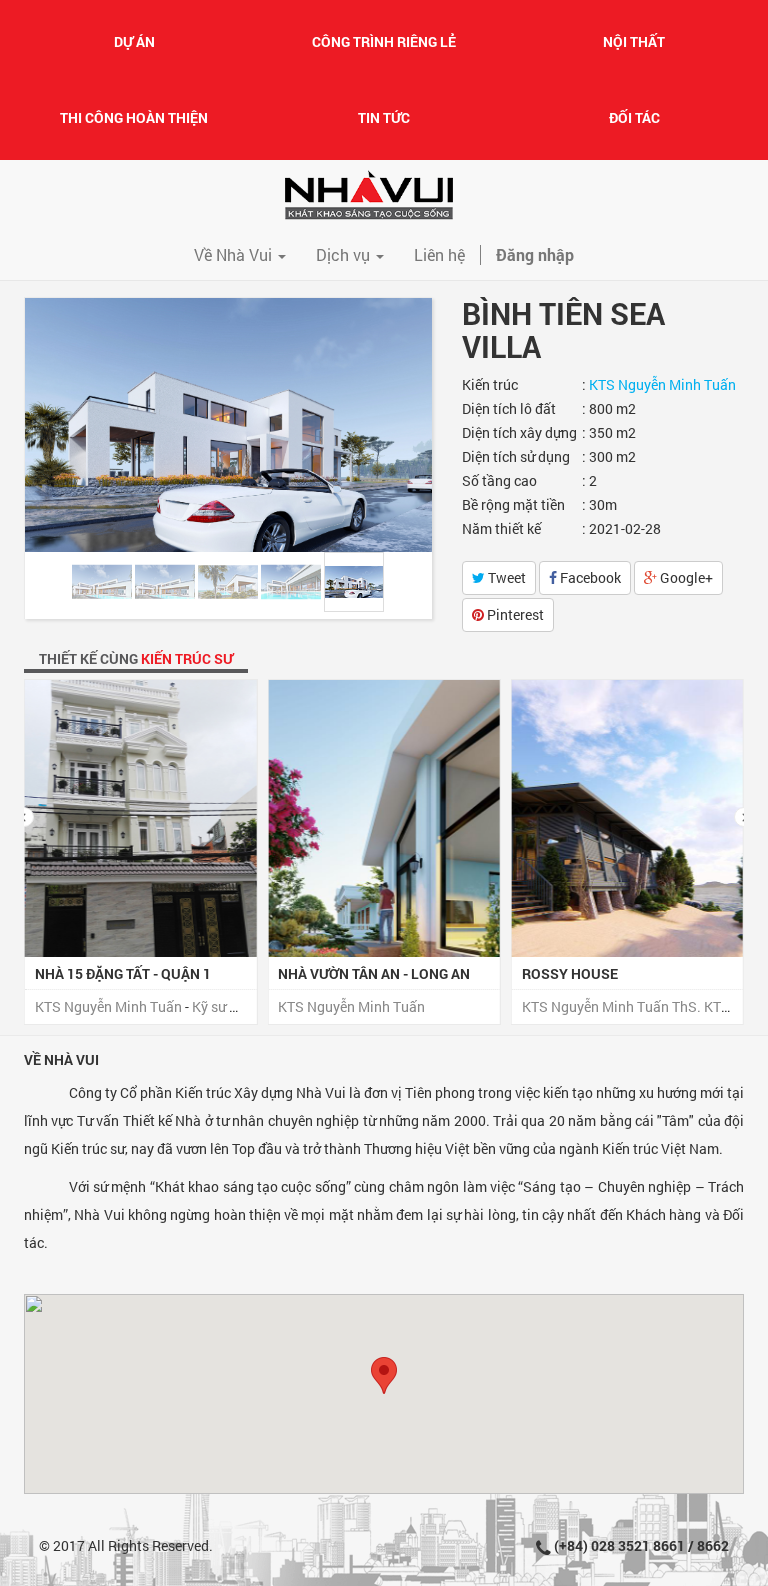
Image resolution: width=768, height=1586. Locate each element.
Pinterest (514, 614)
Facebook (589, 577)
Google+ (685, 577)
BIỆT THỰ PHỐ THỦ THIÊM (606, 973)
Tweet (505, 577)
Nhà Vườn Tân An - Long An (131, 973)
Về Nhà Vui (61, 1059)
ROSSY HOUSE (326, 973)
